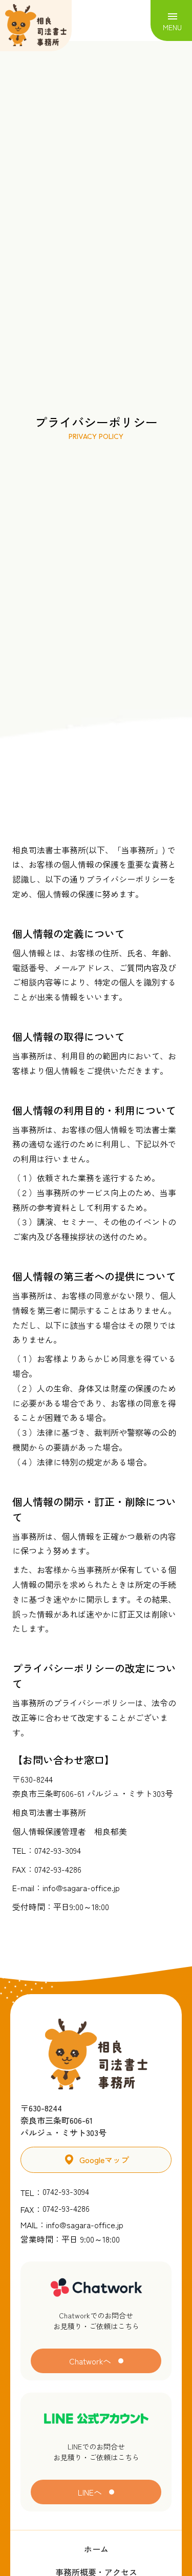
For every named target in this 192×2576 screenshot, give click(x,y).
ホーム (96, 2549)
